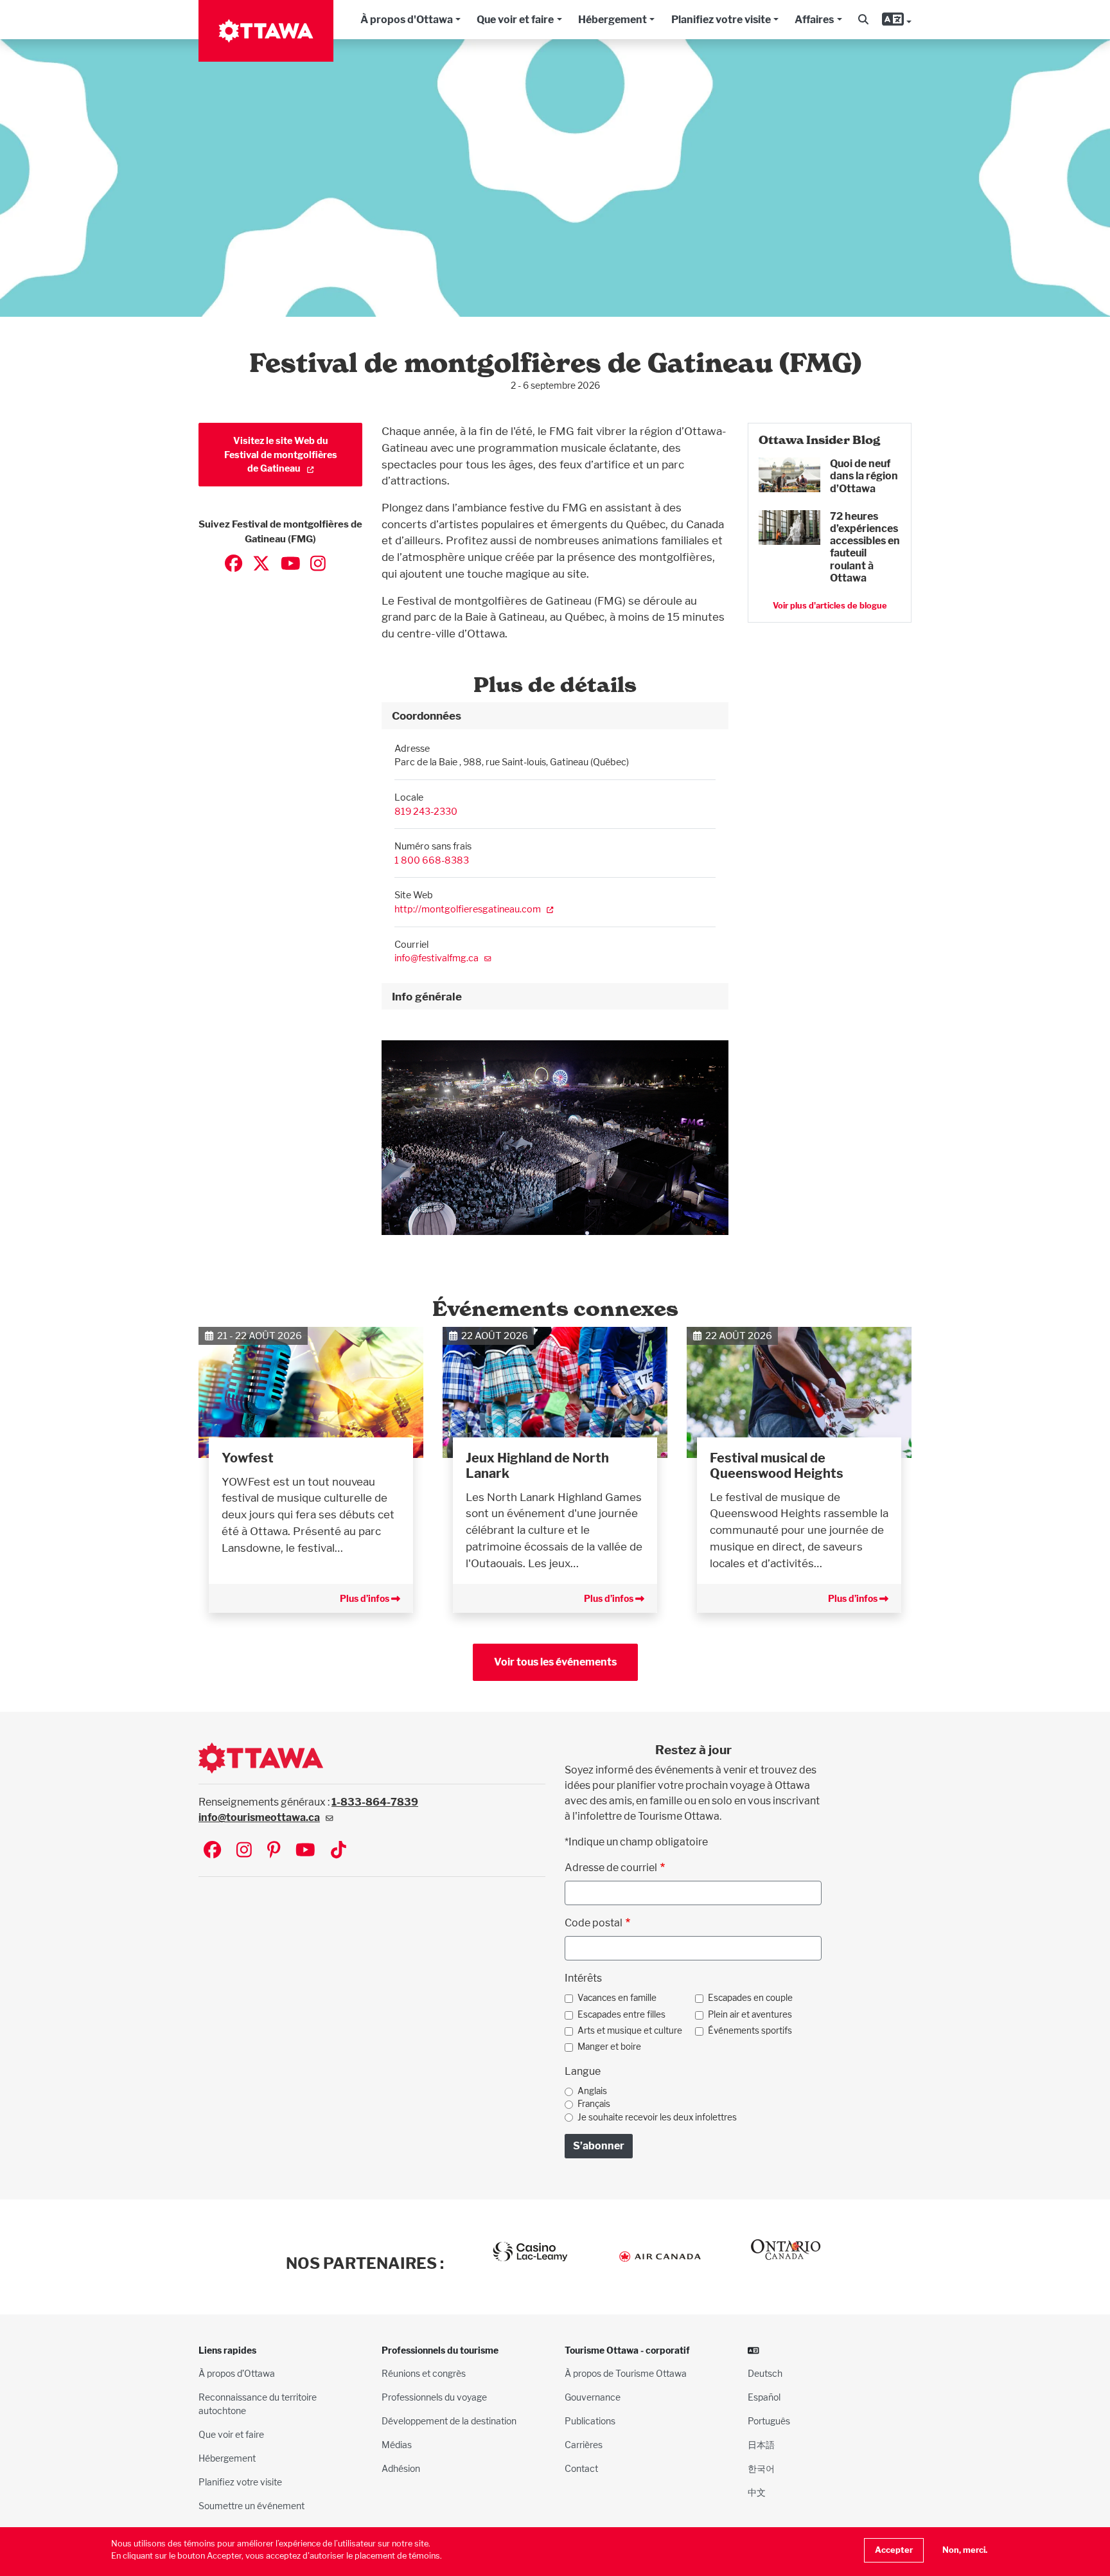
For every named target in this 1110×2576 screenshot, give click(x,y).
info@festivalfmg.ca (436, 958)
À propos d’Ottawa (237, 2373)
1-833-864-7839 (375, 1802)
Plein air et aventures (750, 2014)
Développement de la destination (449, 2421)
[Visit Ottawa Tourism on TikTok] (339, 1851)
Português (769, 2421)
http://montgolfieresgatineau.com (468, 909)
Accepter (894, 2550)
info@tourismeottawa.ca (259, 1817)
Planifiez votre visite (721, 20)
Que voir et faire (515, 20)
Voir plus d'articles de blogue (830, 606)
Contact (581, 2468)
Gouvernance (593, 2397)
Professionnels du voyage (434, 2397)
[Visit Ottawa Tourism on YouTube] (305, 1851)
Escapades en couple (750, 1998)
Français (594, 2104)
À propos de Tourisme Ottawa (626, 2373)
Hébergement (612, 20)
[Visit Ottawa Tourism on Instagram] (244, 1851)
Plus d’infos (366, 1598)
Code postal (594, 1923)
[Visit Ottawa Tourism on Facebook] (212, 1851)
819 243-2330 (426, 811)
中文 (757, 2492)
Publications (590, 2421)
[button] (863, 20)
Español (764, 2397)
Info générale (427, 996)
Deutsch (765, 2373)
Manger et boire (609, 2047)
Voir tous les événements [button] (555, 1662)
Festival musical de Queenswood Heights (777, 1466)
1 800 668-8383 (432, 860)
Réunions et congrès (424, 2373)
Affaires (814, 20)
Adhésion (401, 2468)
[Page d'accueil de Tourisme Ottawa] (266, 31)
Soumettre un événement (251, 2506)
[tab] (555, 716)
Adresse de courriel (611, 1868)
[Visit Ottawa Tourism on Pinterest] (274, 1851)
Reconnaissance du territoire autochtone (258, 2404)
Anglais (592, 2091)
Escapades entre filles (621, 2014)
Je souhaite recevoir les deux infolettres (657, 2117)
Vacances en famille (617, 1998)
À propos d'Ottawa (407, 20)
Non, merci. (965, 2550)
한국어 (761, 2468)
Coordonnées (427, 715)
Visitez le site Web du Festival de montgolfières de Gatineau (281, 454)
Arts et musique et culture (630, 2030)
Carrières (584, 2445)
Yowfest (248, 1458)
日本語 (761, 2445)
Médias (397, 2445)
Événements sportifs (750, 2030)
